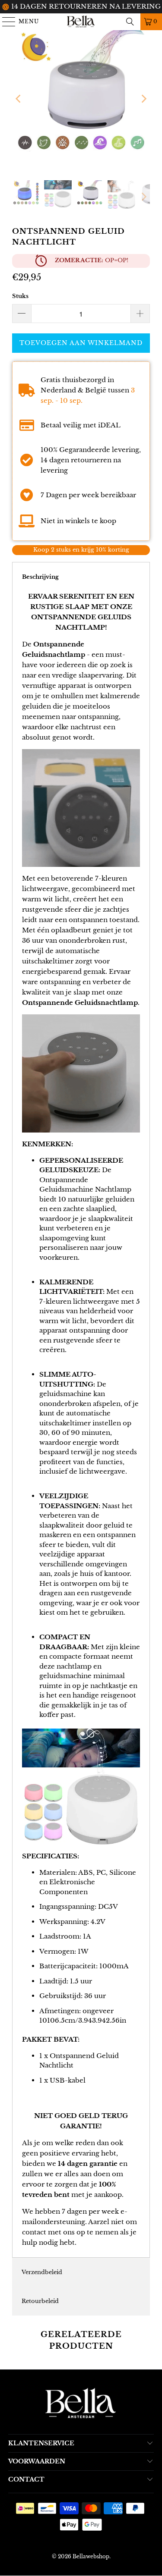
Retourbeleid (40, 2301)
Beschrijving (40, 577)
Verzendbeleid (42, 2272)
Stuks (20, 296)
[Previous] (19, 99)
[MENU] (5, 22)
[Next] (143, 99)
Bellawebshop (91, 2556)
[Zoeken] (130, 22)
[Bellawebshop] (81, 22)
